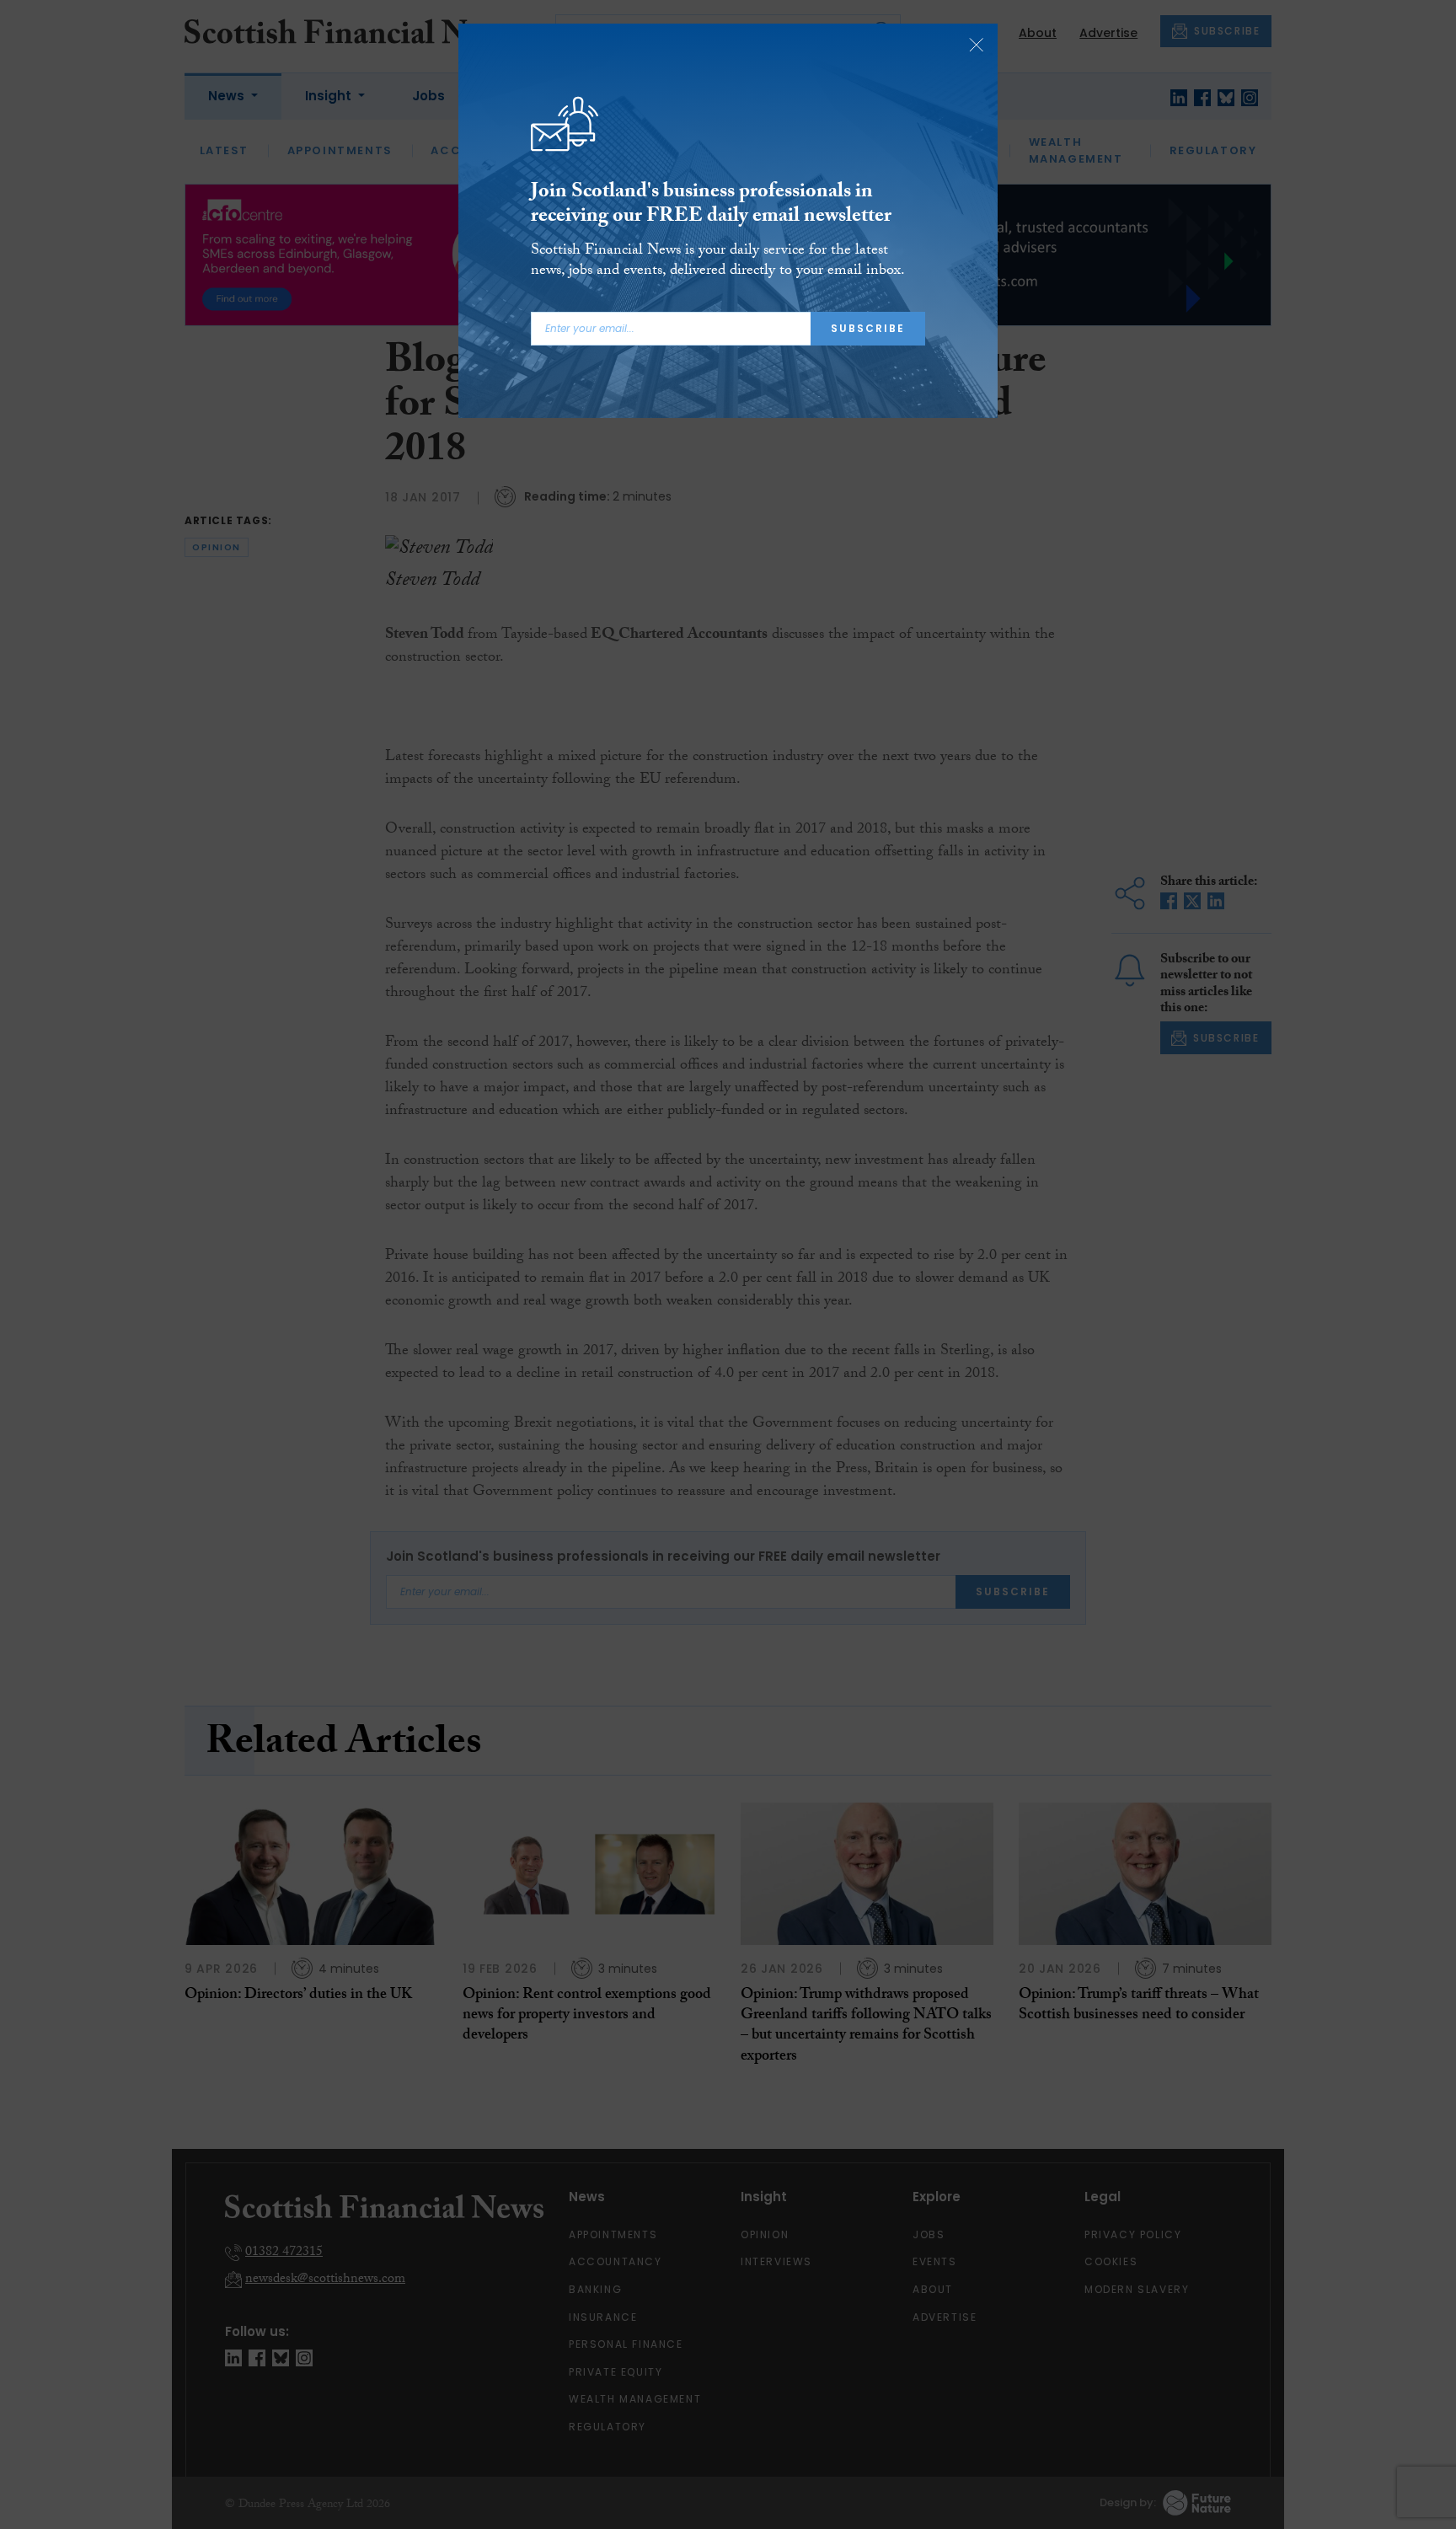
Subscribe (868, 328)
